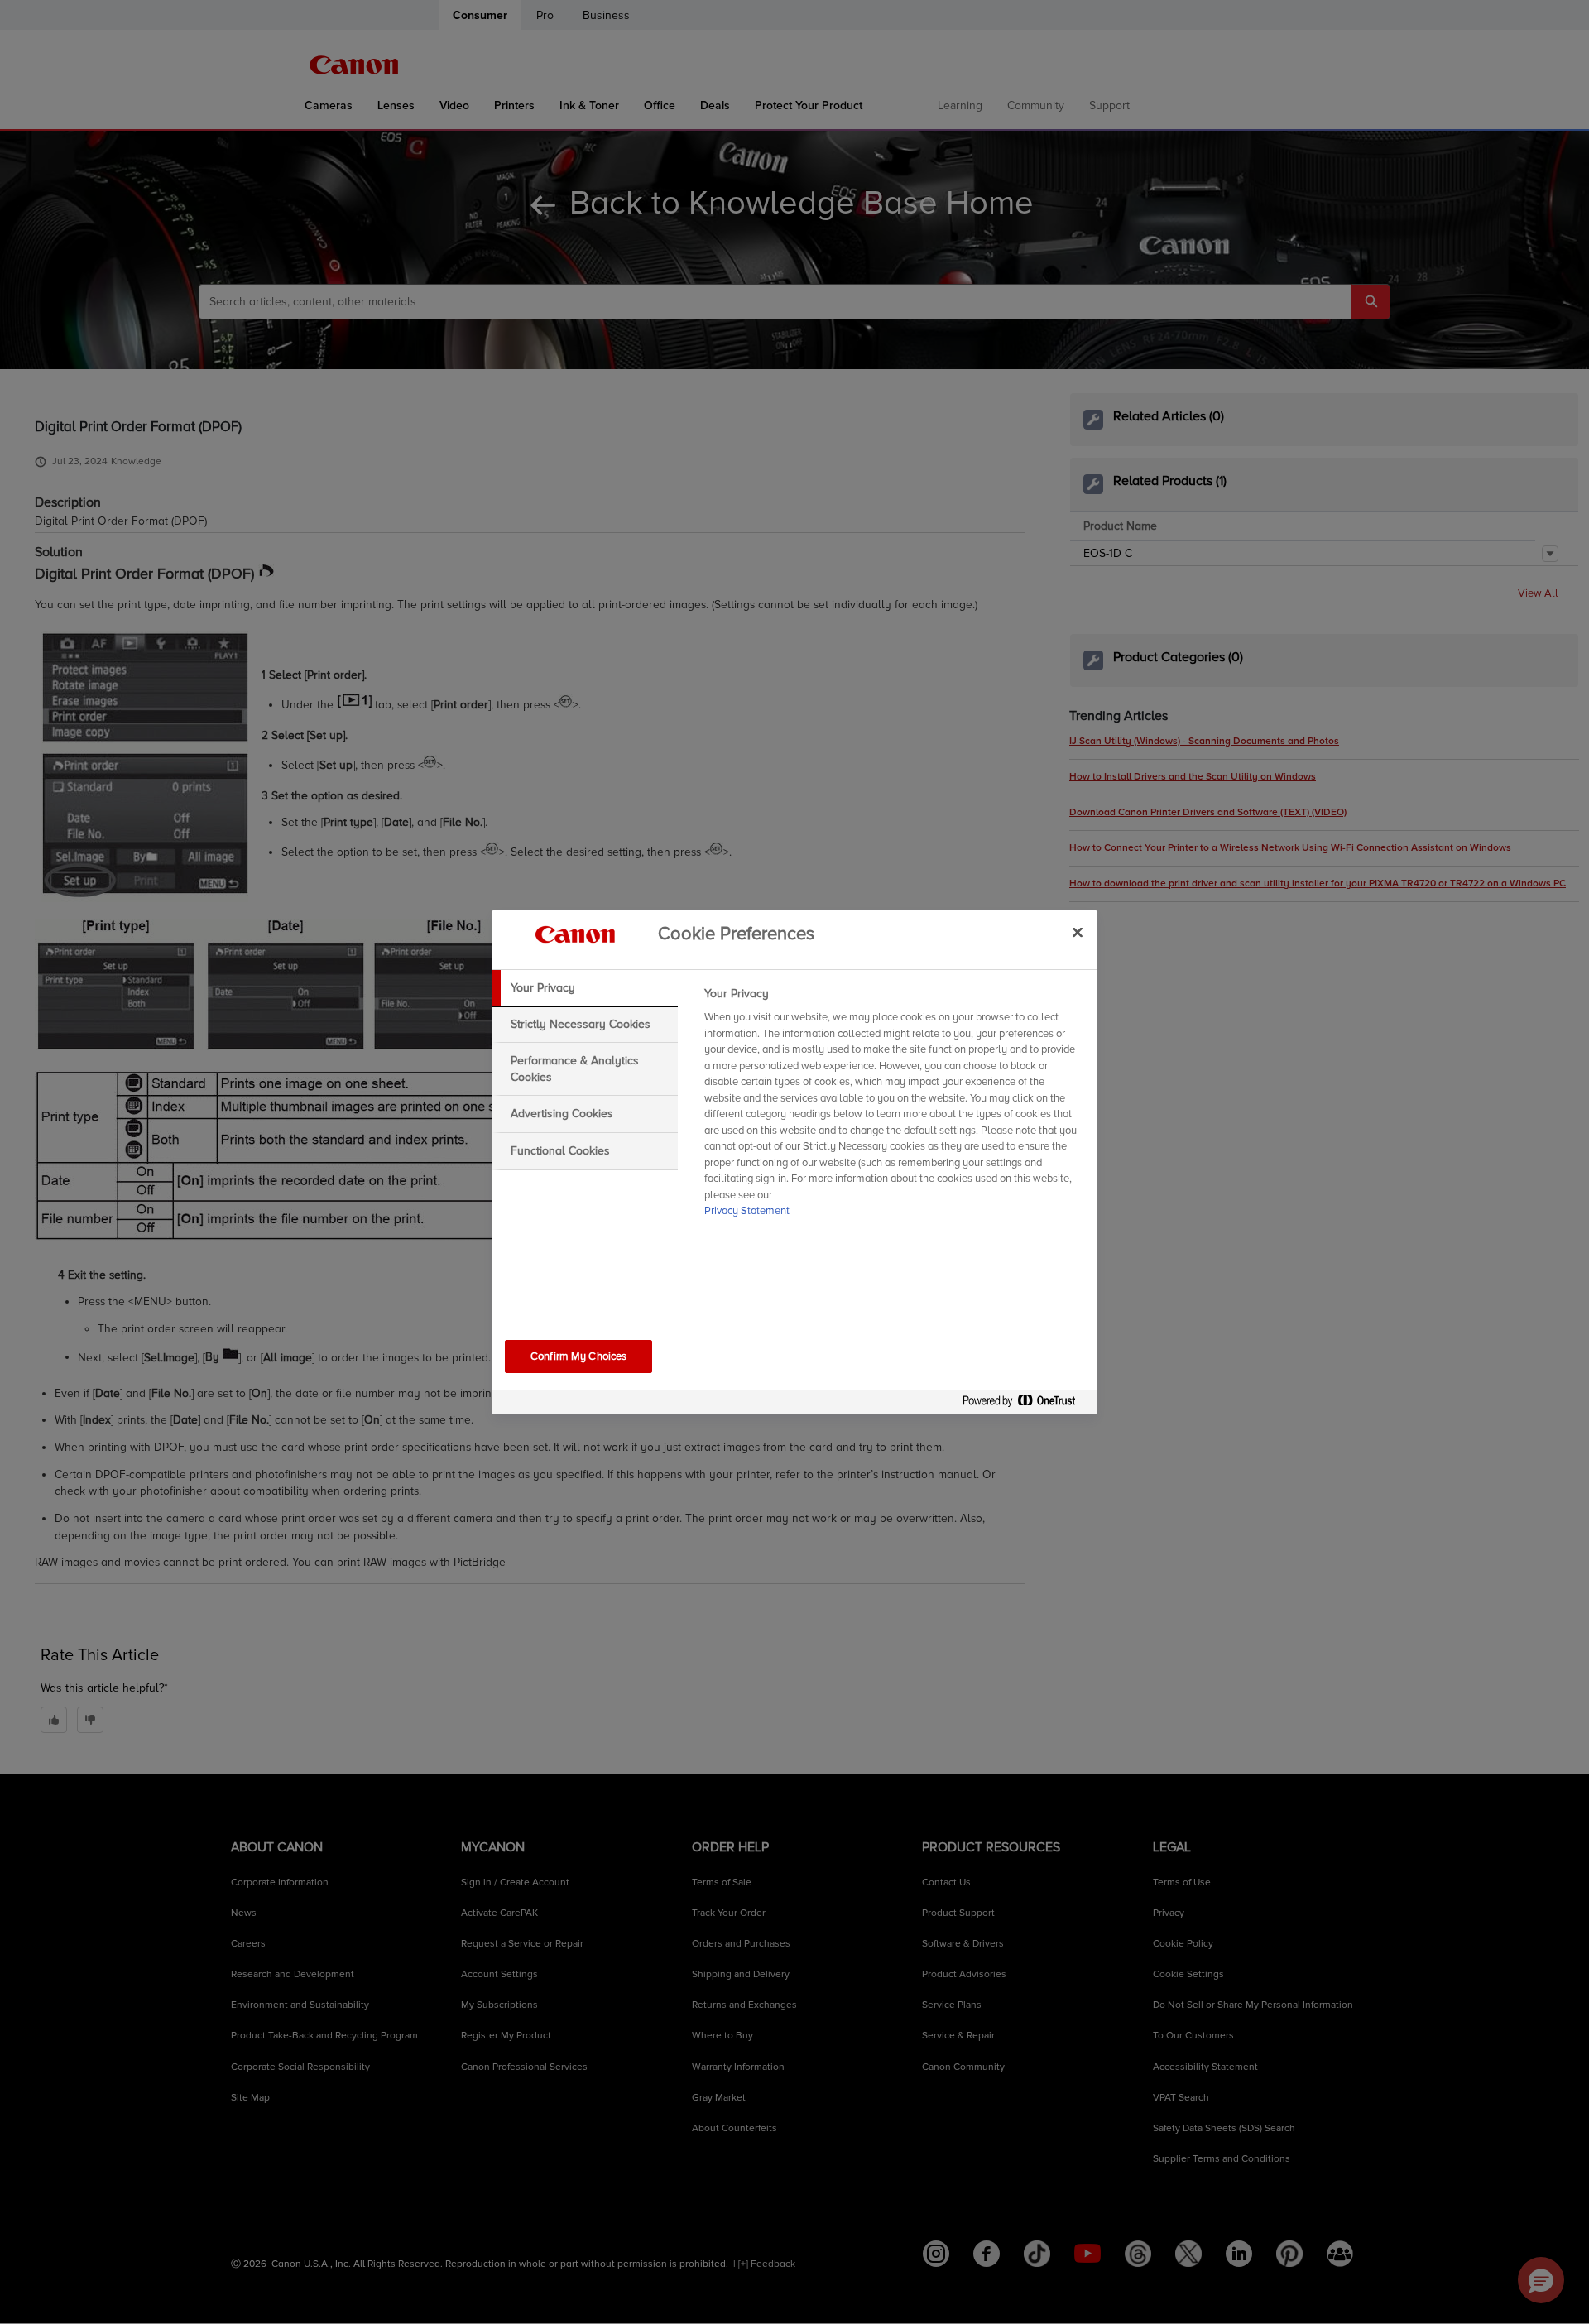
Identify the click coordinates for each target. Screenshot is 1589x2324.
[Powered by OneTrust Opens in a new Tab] (1025, 1404)
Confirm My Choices (578, 1356)
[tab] (585, 988)
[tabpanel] (893, 1107)
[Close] (1078, 932)
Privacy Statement (747, 1211)
